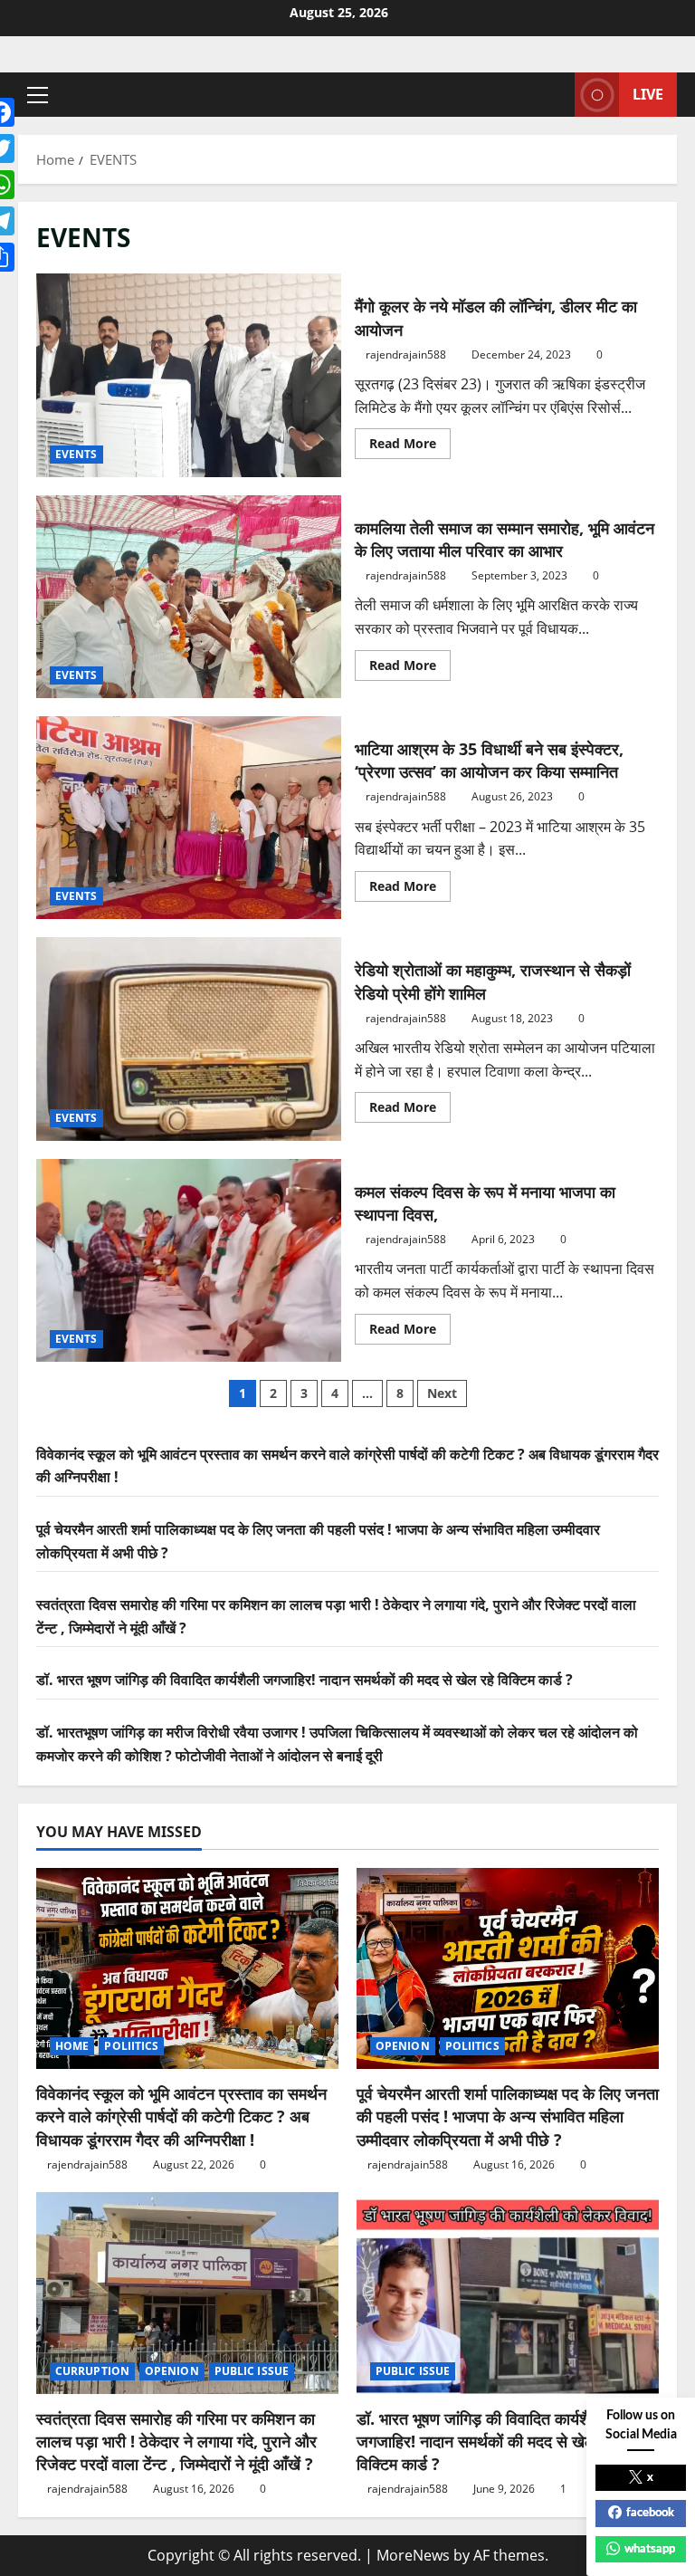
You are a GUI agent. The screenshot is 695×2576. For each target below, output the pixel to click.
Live (648, 94)
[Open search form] (556, 95)
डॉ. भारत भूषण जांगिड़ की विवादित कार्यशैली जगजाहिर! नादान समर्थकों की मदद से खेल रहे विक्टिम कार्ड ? (305, 1680)
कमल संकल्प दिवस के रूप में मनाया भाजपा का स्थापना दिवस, (189, 1260)
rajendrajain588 (406, 354)
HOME (72, 2046)
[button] (38, 95)
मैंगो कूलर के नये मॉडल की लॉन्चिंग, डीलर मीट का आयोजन (189, 375)
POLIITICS (131, 2046)
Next (442, 1393)
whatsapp (650, 2549)
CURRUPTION (92, 2371)
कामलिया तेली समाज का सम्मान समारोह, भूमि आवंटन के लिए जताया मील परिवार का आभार (189, 597)
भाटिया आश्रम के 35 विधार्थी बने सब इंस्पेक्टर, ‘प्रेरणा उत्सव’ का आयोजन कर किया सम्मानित (189, 818)
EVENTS (76, 454)
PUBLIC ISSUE (252, 2371)
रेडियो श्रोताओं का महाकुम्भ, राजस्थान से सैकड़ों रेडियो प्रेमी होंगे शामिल (189, 1039)
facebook (650, 2513)
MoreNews (413, 2555)
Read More (410, 446)
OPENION (403, 2046)
